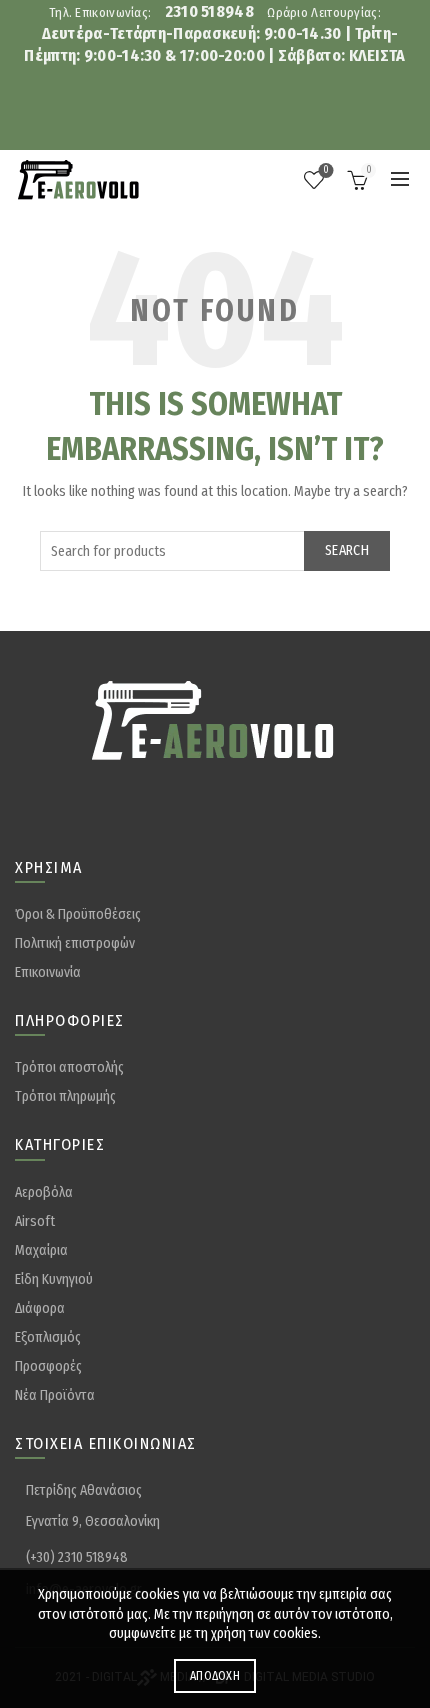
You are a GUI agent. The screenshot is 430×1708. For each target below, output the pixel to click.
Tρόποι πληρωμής (65, 1096)
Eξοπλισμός (48, 1337)
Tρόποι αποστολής (69, 1067)
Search (347, 550)
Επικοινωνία (48, 972)
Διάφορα (40, 1308)
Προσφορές (48, 1366)
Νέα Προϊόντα (55, 1395)
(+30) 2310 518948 (77, 1557)
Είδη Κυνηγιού (54, 1279)
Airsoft (35, 1221)
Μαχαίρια (41, 1250)
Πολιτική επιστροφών (75, 943)
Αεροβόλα (44, 1192)
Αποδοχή (215, 1676)
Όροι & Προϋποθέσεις (78, 914)
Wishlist (326, 170)
